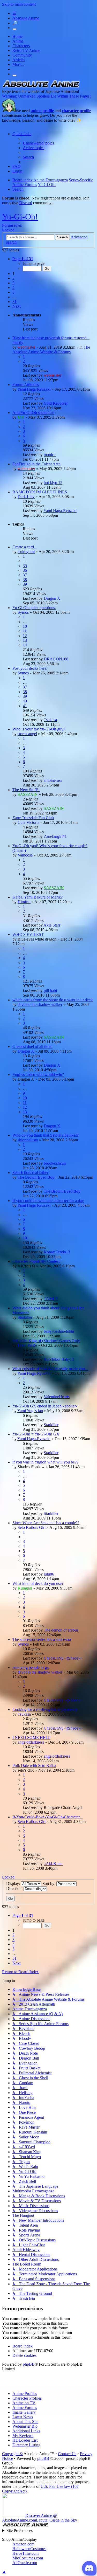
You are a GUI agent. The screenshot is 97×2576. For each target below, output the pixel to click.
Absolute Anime (26, 18)
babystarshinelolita (59, 1331)
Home (17, 36)
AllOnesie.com (25, 2563)
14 (25, 645)
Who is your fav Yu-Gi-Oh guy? (39, 729)
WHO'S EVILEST (28, 934)
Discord (26, 203)
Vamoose (25, 855)
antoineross (53, 780)
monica (50, 455)
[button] (23, 259)
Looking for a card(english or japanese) (44, 1710)
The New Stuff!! (26, 790)
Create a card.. (24, 547)
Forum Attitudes (26, 385)
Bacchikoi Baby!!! (59, 1359)
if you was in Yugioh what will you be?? (45, 1462)
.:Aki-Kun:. (53, 1864)
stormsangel (27, 734)
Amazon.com (23, 2544)
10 (25, 626)
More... (18, 64)
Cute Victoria (28, 822)
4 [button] (13, 288)
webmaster (26, 347)
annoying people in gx (31, 1667)
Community (22, 55)
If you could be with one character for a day (48, 1201)
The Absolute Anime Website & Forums (51, 350)
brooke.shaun (55, 1163)
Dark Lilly (26, 497)
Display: (14, 1884)
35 (25, 566)
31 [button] (14, 302)
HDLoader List (25, 2440)
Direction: (15, 1888)
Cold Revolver (56, 403)
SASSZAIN (28, 794)
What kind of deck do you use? (38, 1583)
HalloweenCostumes (29, 2549)
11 (25, 631)
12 (25, 636)
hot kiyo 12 (53, 483)
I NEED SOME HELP (31, 1738)
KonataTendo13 (57, 1252)
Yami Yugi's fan (30, 1411)
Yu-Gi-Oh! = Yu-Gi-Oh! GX (36, 1434)
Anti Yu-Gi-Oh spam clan (33, 413)
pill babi (50, 990)
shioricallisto (28, 1140)
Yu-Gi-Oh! (20, 217)
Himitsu (24, 902)
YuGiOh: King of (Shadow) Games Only (46, 1341)
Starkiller (25, 1317)
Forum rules (12, 225)
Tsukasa (50, 720)
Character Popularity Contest (36, 1261)
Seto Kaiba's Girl (32, 1527)
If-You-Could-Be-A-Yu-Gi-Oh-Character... (47, 1817)
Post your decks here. (30, 668)
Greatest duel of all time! (32, 1047)
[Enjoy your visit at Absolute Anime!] (41, 87)
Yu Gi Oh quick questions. (34, 608)
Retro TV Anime (26, 50)
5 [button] (13, 292)
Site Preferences (20, 2530)
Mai (21, 417)
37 (25, 575)
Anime (18, 41)
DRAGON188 (56, 659)
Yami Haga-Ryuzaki (34, 389)
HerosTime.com (25, 2553)
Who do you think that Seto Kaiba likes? (46, 1135)
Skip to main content (19, 4)
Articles (19, 60)
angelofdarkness (31, 1742)
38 (25, 580)
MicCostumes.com (28, 2558)
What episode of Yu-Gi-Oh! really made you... (50, 1369)
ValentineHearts (57, 1397)
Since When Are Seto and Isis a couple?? (46, 1523)
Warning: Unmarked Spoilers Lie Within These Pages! (46, 96)
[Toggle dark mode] (14, 29)
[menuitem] (38, 143)
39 (25, 584)
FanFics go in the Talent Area (36, 464)
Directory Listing (26, 2445)
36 (25, 570)
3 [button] (13, 283)
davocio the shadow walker (40, 1004)
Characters (21, 46)
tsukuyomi (26, 552)
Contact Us (67, 2454)
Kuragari (25, 1588)
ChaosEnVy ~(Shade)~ (63, 1658)
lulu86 (49, 1574)
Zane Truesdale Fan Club (33, 818)
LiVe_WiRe (27, 1345)
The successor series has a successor (42, 1639)
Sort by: (49, 1884)
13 (25, 640)
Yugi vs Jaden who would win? (38, 1075)
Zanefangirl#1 (55, 836)
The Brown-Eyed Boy (36, 1177)
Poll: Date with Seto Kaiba (34, 1766)
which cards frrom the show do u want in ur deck (53, 1000)
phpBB (29, 2364)
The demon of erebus (61, 1630)
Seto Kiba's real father (30, 1173)
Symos (23, 612)
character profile (76, 111)
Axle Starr (52, 925)
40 (25, 701)
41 (25, 706)
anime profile (42, 111)
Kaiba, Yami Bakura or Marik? (38, 897)
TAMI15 (51, 1299)
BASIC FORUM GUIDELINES (40, 492)
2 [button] (13, 278)
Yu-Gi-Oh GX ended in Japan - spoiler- (45, 1406)
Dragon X (52, 598)
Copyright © (12, 2454)
